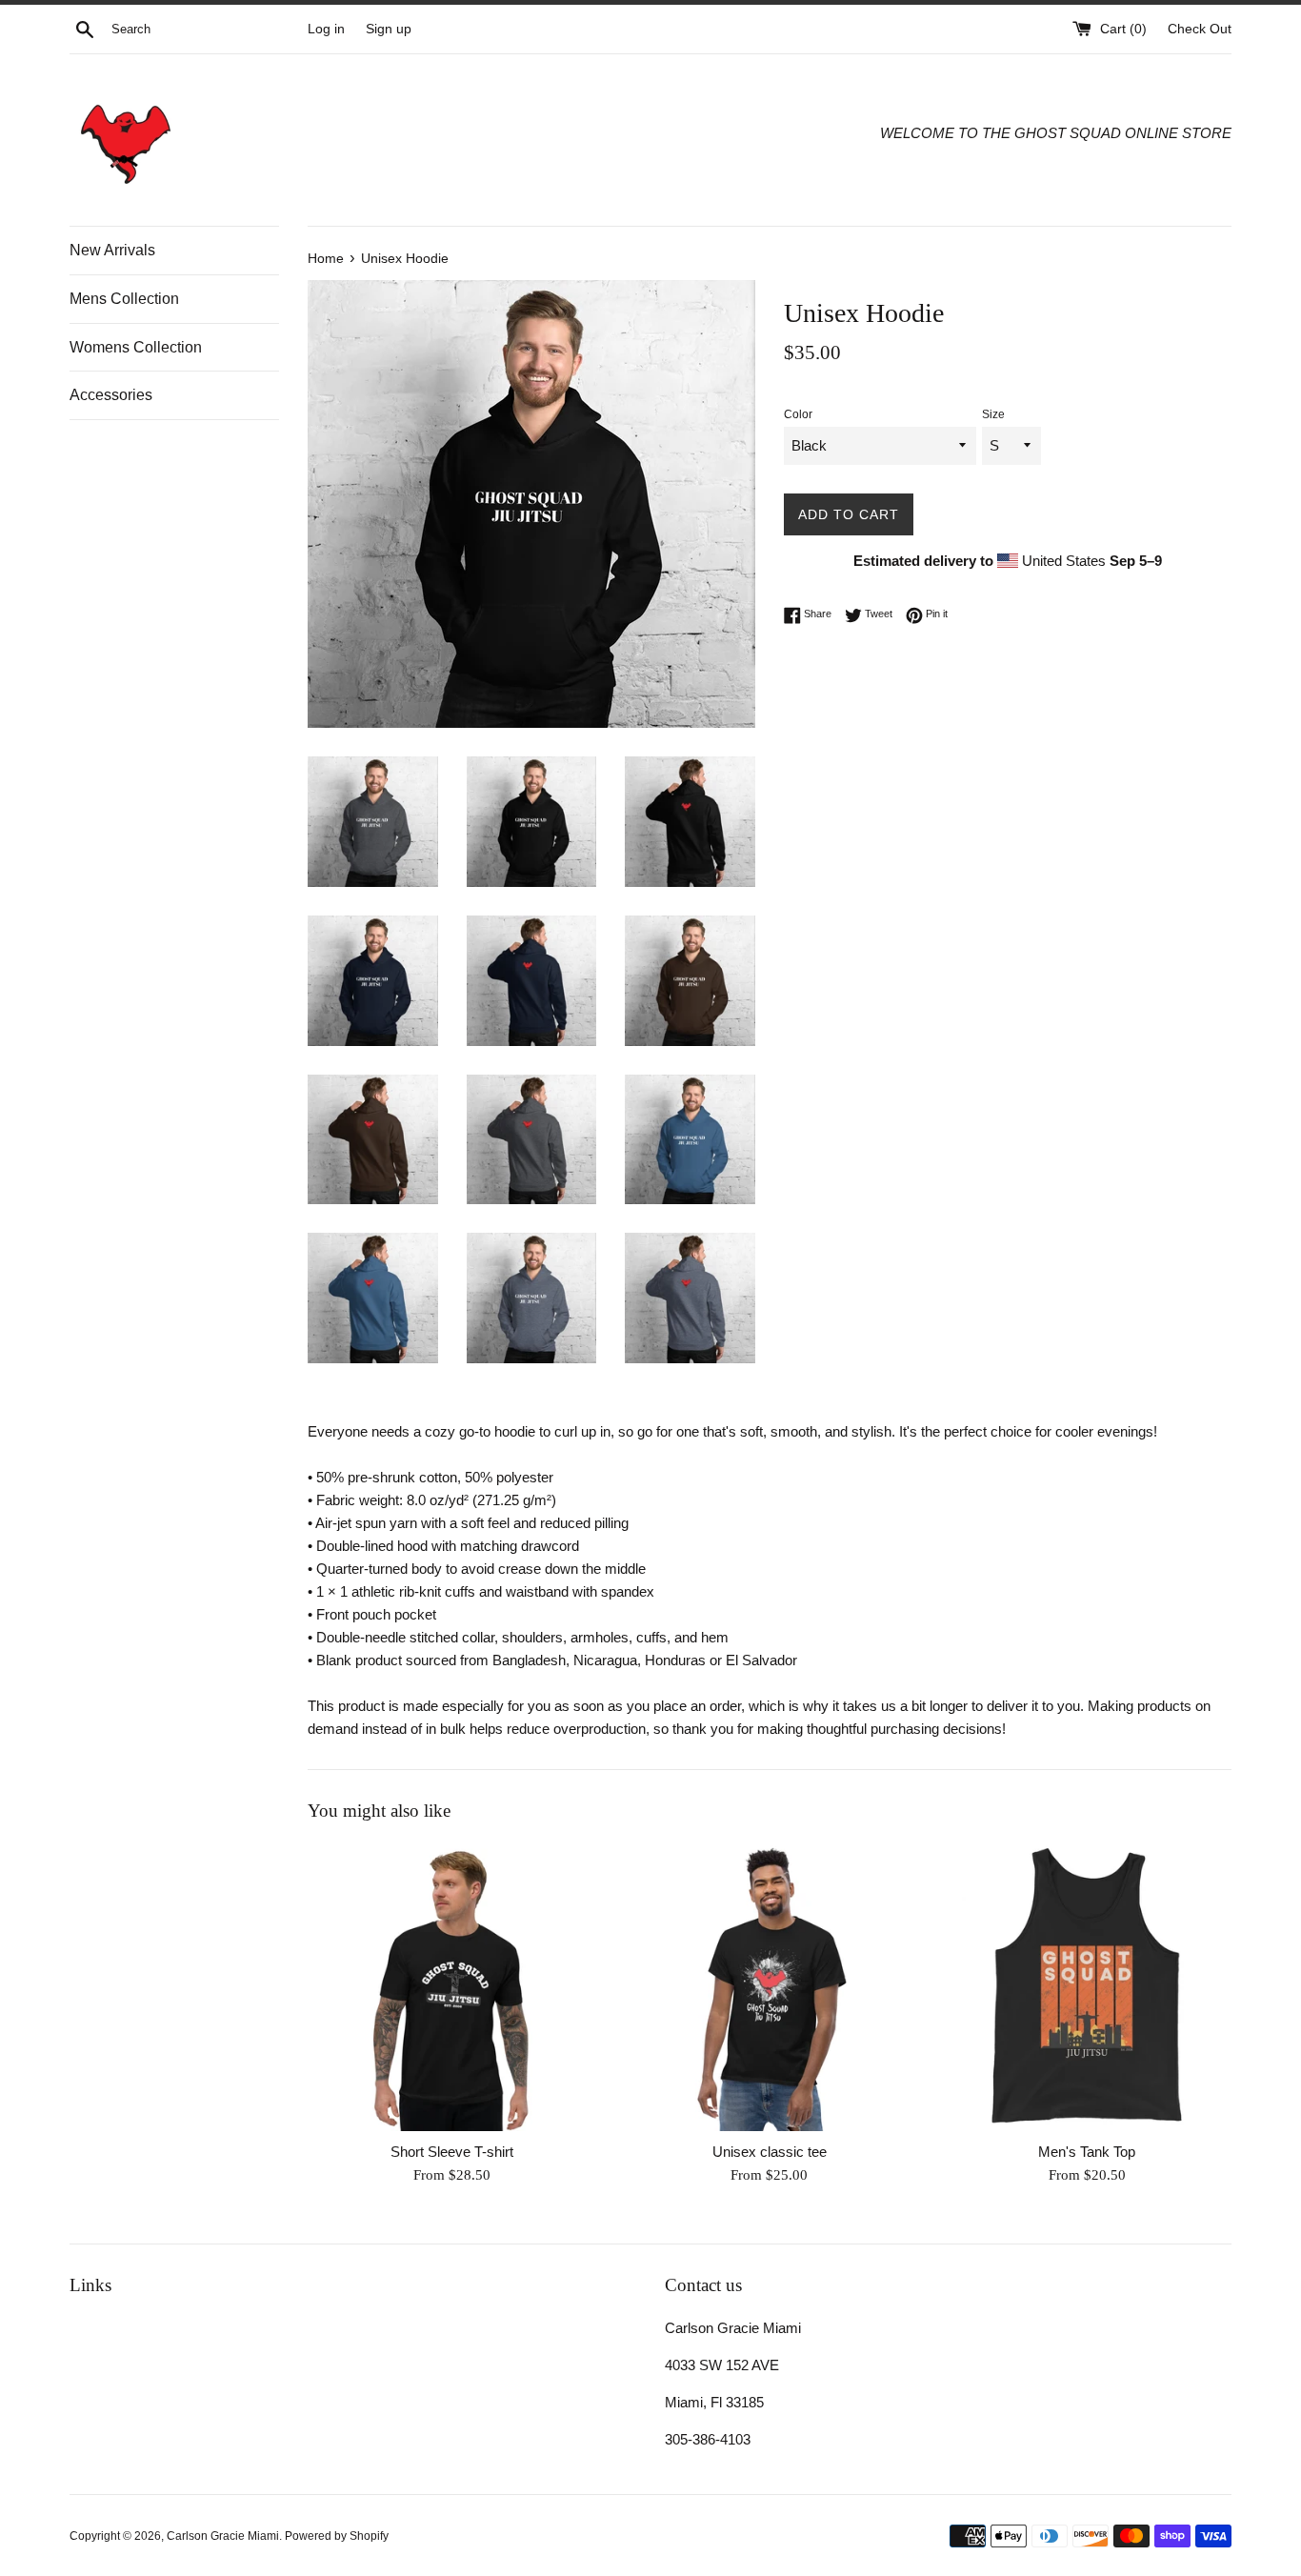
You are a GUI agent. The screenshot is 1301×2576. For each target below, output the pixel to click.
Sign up (389, 29)
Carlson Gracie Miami (223, 2536)
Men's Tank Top (1087, 2152)
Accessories (111, 395)
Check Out (1200, 29)
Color (798, 414)
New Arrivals (112, 250)
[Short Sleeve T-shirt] (452, 1987)
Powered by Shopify (337, 2536)
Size (993, 414)
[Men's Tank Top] (1087, 1987)
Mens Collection (124, 299)
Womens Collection (136, 347)
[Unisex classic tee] (769, 1987)
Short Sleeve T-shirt (452, 2152)
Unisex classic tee (770, 2152)
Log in (326, 29)
